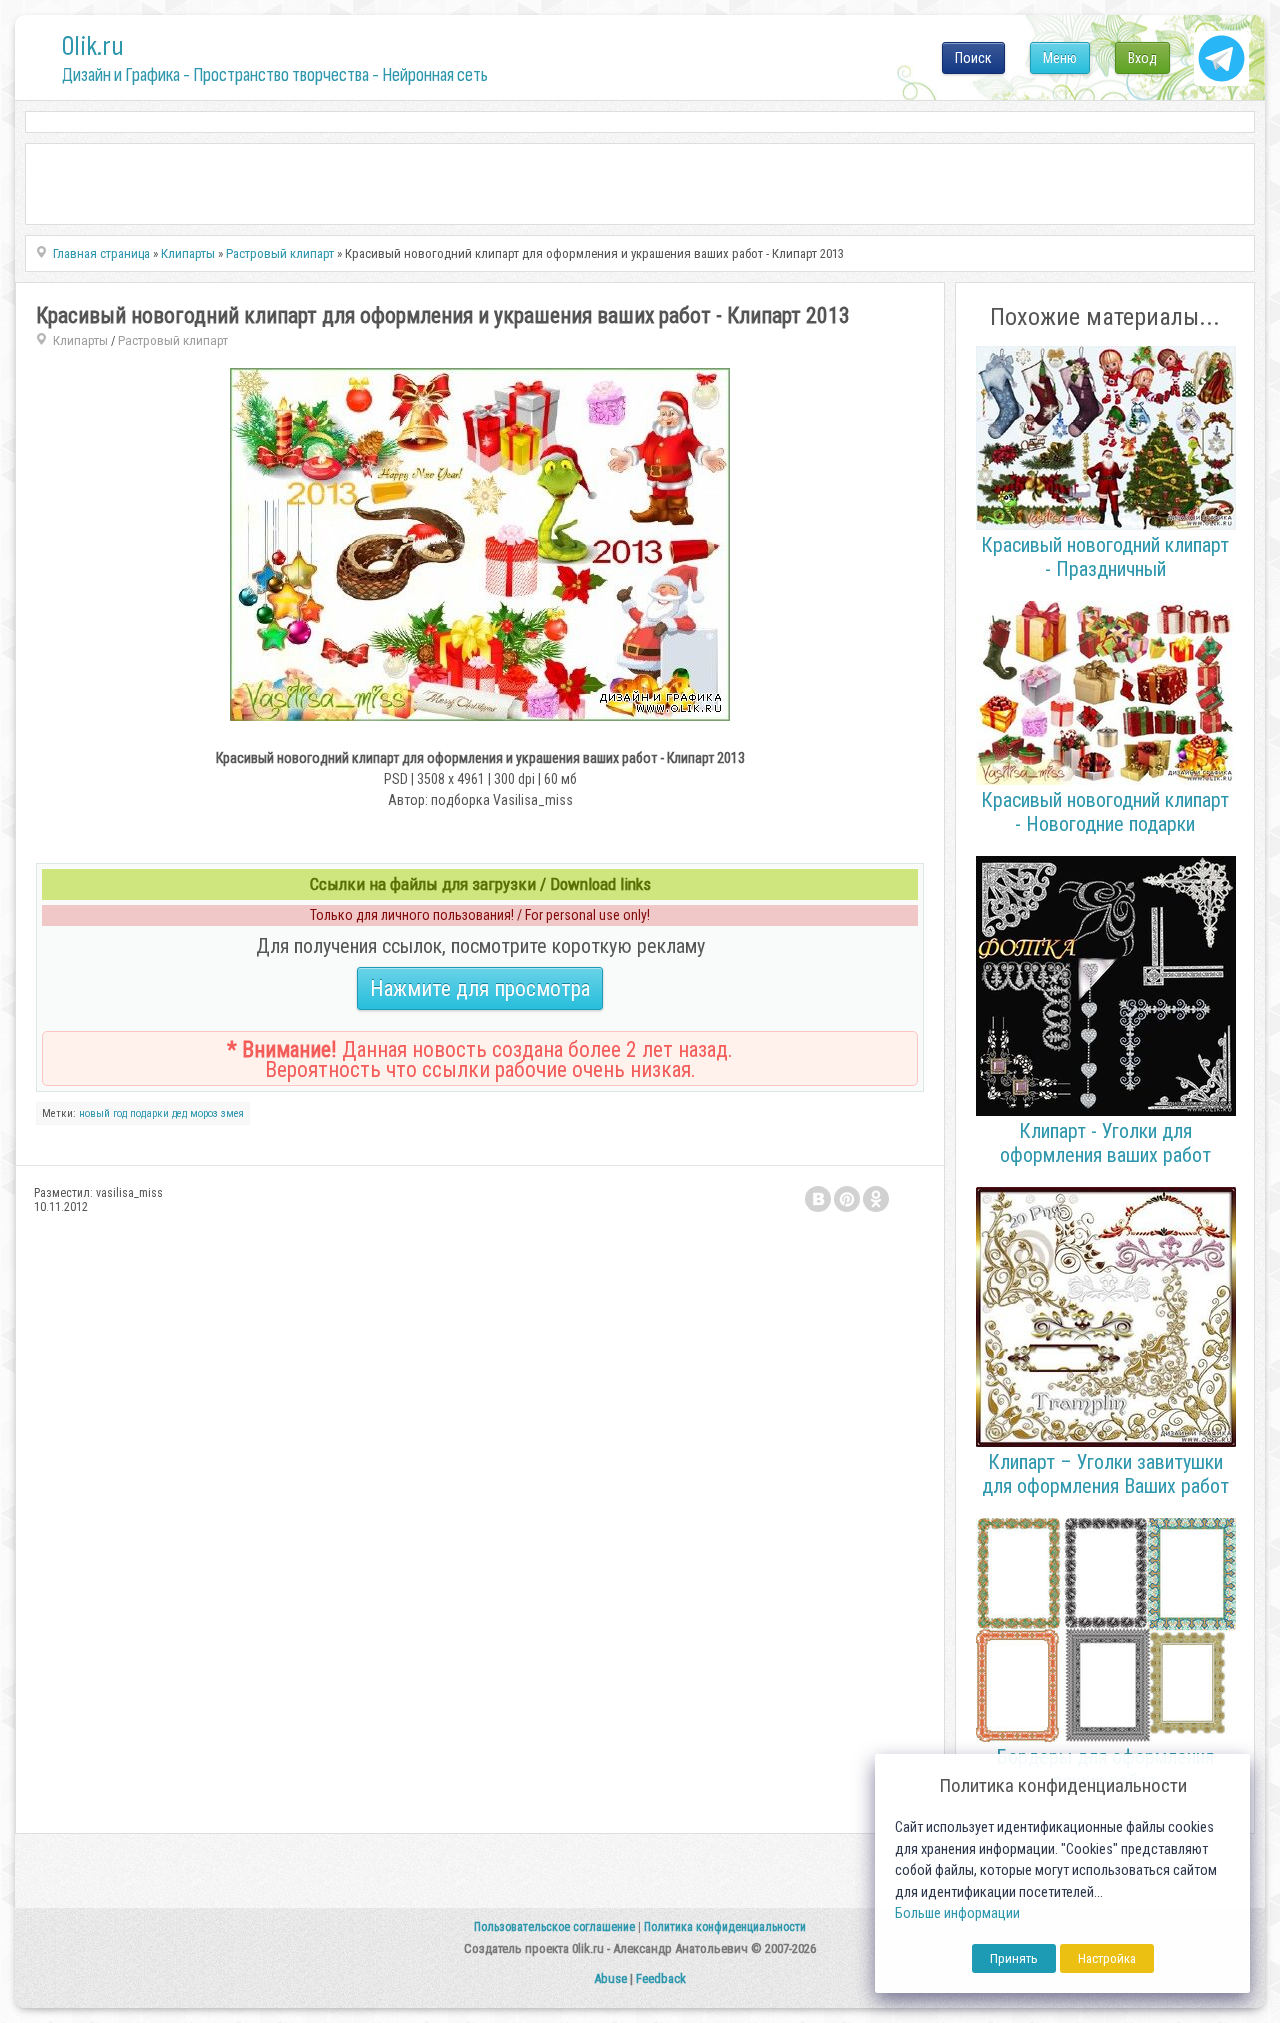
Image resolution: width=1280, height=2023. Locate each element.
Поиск (973, 58)
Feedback (661, 1978)
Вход (1142, 58)
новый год (103, 1113)
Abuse (610, 1978)
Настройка (1107, 1958)
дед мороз (195, 1113)
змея (232, 1113)
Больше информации (957, 1913)
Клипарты (80, 340)
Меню (1060, 58)
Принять (1014, 1958)
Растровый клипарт (173, 340)
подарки (149, 1113)
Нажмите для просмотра (480, 988)
